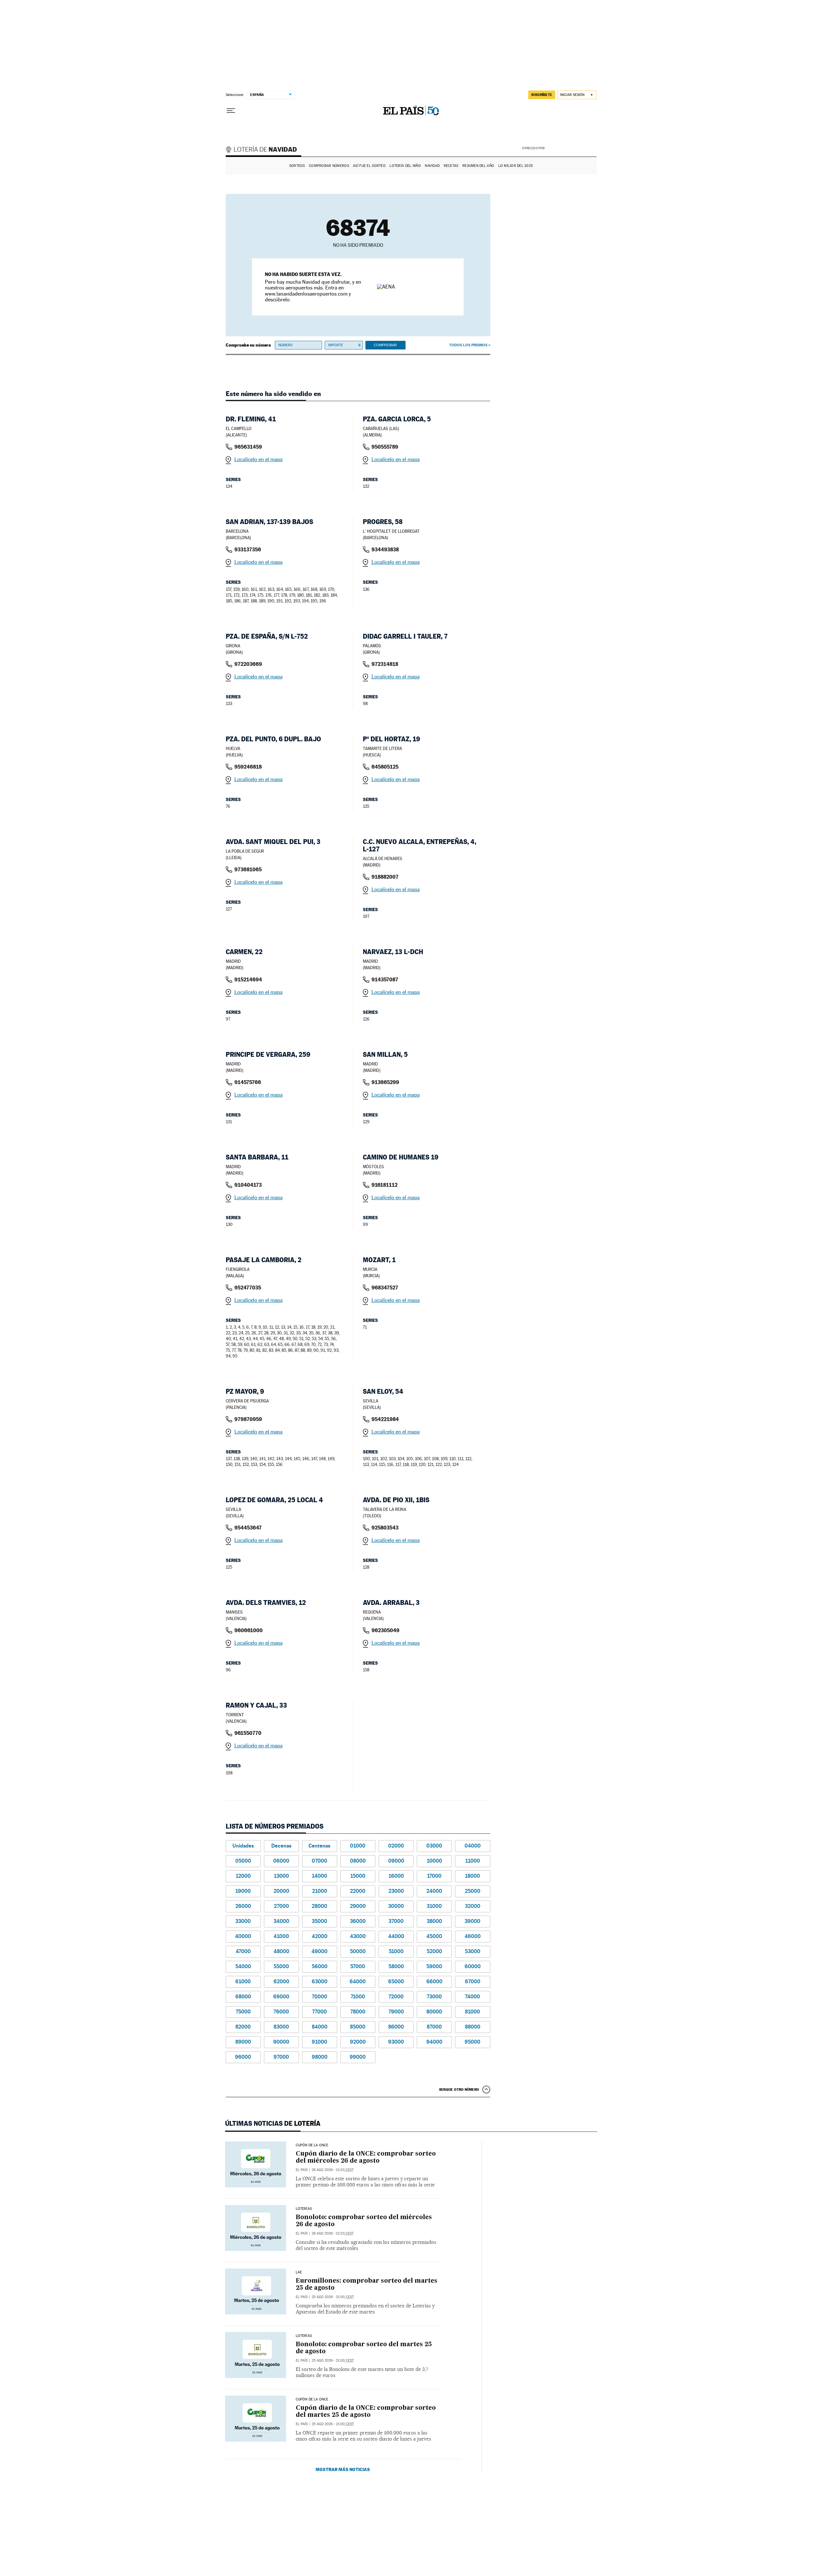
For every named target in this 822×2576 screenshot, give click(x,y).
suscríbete (542, 95)
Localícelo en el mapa (258, 459)
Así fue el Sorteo (369, 166)
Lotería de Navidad (264, 150)
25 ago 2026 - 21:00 (333, 2297)
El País (302, 2170)
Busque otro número (459, 2089)
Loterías (304, 2209)
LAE (299, 2272)
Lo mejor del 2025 (516, 166)
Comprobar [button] (385, 345)
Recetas (451, 166)
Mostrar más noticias (343, 2469)
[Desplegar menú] (231, 111)
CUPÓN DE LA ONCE (312, 2145)
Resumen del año (478, 166)
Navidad (432, 166)
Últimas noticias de (273, 2124)
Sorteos (297, 166)
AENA (572, 148)
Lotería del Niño (405, 166)
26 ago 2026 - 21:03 (333, 2170)
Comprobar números (329, 166)
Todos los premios (468, 345)
